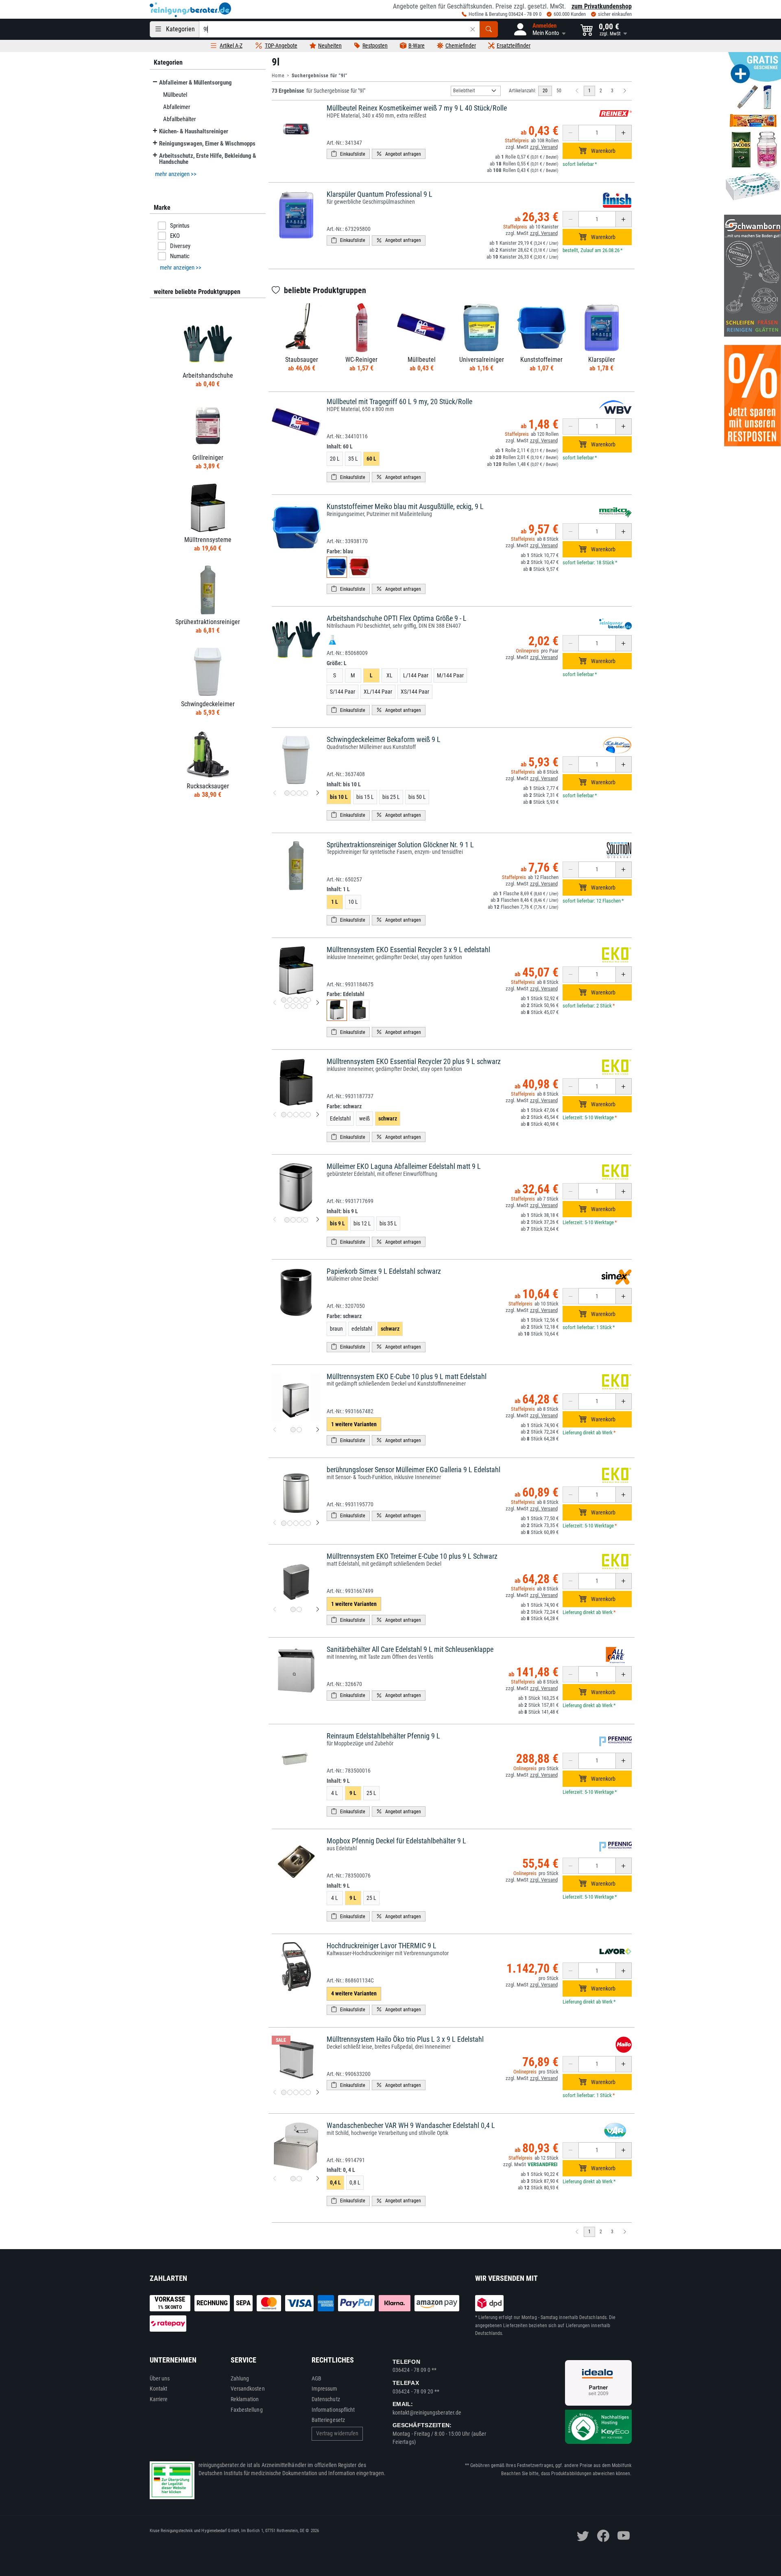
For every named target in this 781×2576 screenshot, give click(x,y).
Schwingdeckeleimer (207, 704)
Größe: (337, 663)
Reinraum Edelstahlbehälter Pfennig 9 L (383, 1736)
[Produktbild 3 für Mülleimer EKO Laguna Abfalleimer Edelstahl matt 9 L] (299, 1220)
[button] (539, 29)
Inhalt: (340, 446)
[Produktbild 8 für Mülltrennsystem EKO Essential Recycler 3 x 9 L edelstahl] (299, 1006)
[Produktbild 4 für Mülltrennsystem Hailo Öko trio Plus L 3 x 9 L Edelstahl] (302, 2092)
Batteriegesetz (328, 2420)
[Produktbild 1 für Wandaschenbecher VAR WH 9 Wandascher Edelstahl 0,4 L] (293, 2179)
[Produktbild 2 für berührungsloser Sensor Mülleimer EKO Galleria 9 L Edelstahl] (290, 1523)
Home (278, 76)
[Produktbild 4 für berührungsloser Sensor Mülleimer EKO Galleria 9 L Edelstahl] (302, 1523)
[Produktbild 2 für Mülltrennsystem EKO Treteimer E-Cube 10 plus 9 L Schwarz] (299, 1609)
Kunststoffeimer (541, 360)
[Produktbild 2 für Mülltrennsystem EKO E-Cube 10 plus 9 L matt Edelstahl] (299, 1430)
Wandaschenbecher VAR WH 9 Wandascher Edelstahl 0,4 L (411, 2125)
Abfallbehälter (179, 119)
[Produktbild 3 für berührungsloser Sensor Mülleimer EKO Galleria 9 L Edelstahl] (296, 1523)
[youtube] (624, 2536)
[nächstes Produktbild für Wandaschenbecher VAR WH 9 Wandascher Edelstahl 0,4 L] (318, 2179)
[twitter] (583, 2536)
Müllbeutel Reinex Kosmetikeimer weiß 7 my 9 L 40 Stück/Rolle (417, 108)
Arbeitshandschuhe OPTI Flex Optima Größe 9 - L (397, 618)
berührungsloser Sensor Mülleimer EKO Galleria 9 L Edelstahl (413, 1470)
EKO (175, 236)
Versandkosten (248, 2389)
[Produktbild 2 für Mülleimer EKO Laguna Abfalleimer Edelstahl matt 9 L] (293, 1220)
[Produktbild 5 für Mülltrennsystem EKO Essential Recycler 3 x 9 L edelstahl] (308, 1000)
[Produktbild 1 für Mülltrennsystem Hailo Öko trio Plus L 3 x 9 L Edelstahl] (284, 2092)
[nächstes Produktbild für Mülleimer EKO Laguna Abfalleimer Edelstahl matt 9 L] (318, 1220)
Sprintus (180, 226)
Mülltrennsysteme (207, 540)
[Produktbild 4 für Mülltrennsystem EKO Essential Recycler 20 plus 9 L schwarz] (302, 1115)
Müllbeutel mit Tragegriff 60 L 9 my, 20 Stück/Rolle (399, 401)
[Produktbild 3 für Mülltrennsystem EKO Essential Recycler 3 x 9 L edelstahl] (296, 1000)
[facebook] (603, 2536)
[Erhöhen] (624, 133)
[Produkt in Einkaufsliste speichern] (348, 154)
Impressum (325, 2389)
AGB (316, 2378)
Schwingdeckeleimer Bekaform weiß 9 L (384, 739)
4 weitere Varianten (354, 1993)
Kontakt (159, 2389)
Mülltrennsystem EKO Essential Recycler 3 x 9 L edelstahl (408, 950)
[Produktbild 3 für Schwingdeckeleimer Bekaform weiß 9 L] (299, 793)
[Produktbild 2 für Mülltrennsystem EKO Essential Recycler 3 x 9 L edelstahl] (290, 1000)
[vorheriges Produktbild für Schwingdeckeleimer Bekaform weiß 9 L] (275, 793)
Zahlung (240, 2378)
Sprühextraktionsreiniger (208, 622)
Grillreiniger (207, 458)
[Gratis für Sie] (753, 129)
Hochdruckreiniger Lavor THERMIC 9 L (382, 1946)
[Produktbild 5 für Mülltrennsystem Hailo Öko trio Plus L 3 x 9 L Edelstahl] (308, 2092)
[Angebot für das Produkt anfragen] (399, 154)
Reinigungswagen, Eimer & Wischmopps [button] (207, 144)
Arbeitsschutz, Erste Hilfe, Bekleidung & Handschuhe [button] (207, 159)
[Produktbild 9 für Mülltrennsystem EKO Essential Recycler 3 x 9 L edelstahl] (305, 1006)
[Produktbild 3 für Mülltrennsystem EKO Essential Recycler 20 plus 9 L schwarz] (296, 1115)
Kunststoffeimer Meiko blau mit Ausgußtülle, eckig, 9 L (405, 506)
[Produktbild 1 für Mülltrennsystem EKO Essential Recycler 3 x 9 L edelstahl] (284, 1000)
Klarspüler (602, 360)
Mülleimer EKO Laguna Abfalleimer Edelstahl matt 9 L (404, 1166)
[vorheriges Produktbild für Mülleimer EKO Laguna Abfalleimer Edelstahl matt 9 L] (275, 1220)
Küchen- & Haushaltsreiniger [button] (193, 131)
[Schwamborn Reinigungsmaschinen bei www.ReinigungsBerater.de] (753, 276)
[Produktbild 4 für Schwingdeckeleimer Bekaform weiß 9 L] (305, 793)
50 (559, 91)
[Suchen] (489, 29)
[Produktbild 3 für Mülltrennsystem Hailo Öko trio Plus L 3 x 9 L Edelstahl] (296, 2092)
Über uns (160, 2378)
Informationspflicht (333, 2410)
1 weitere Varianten (354, 1424)
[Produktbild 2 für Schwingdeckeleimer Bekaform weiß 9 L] (293, 793)
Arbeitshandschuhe (207, 375)
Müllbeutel (175, 95)
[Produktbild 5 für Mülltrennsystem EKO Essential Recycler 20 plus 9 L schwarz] (308, 1115)
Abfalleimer (176, 107)
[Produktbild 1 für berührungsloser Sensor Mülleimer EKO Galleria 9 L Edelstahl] (284, 1523)
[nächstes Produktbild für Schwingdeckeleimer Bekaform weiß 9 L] (318, 793)
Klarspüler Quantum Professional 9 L (380, 194)
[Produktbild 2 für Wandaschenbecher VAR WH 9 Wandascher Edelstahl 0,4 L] (299, 2179)
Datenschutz (326, 2399)
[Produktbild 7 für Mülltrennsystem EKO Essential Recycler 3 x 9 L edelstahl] (293, 1006)
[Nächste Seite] (625, 91)
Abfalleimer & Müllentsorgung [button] (195, 83)
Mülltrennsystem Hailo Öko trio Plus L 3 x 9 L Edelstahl (405, 2039)
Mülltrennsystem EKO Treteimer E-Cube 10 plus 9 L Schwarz (412, 1556)
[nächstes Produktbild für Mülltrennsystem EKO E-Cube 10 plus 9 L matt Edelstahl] (318, 1430)
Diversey (180, 246)
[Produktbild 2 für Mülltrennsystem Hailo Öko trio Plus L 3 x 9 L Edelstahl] (290, 2092)
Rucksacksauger (207, 786)
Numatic (180, 256)
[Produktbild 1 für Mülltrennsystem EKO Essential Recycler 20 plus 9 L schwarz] (284, 1115)
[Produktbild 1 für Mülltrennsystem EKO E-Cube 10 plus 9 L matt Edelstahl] (293, 1430)
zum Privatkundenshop (602, 6)
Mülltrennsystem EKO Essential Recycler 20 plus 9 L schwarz (414, 1061)
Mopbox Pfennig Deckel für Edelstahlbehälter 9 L (396, 1841)
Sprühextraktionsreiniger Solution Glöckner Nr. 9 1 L (400, 845)
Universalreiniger (482, 360)
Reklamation (245, 2399)
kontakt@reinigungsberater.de (427, 2413)
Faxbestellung (247, 2410)
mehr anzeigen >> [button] (175, 174)
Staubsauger (302, 360)
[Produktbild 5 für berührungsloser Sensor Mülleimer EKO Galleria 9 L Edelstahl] (308, 1523)
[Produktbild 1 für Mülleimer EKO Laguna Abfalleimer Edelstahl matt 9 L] (287, 1220)
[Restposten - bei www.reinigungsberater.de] (753, 396)
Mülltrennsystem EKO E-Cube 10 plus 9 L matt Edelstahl (407, 1376)
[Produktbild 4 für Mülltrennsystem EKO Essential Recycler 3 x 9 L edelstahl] (302, 1000)
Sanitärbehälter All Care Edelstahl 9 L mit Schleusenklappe (410, 1649)
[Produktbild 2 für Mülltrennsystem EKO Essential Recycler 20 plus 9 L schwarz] (290, 1115)
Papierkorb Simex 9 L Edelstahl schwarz (384, 1271)
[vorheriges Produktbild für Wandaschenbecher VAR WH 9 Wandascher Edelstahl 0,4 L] (275, 2179)
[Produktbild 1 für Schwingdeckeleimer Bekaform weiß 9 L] (287, 793)
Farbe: (340, 551)
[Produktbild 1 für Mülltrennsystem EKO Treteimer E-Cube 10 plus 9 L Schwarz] (293, 1609)
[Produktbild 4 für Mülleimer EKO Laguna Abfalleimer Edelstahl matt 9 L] (305, 1220)
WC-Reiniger (361, 360)
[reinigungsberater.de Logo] (190, 10)
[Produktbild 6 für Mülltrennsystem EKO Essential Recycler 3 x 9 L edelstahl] (287, 1006)
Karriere (159, 2399)
